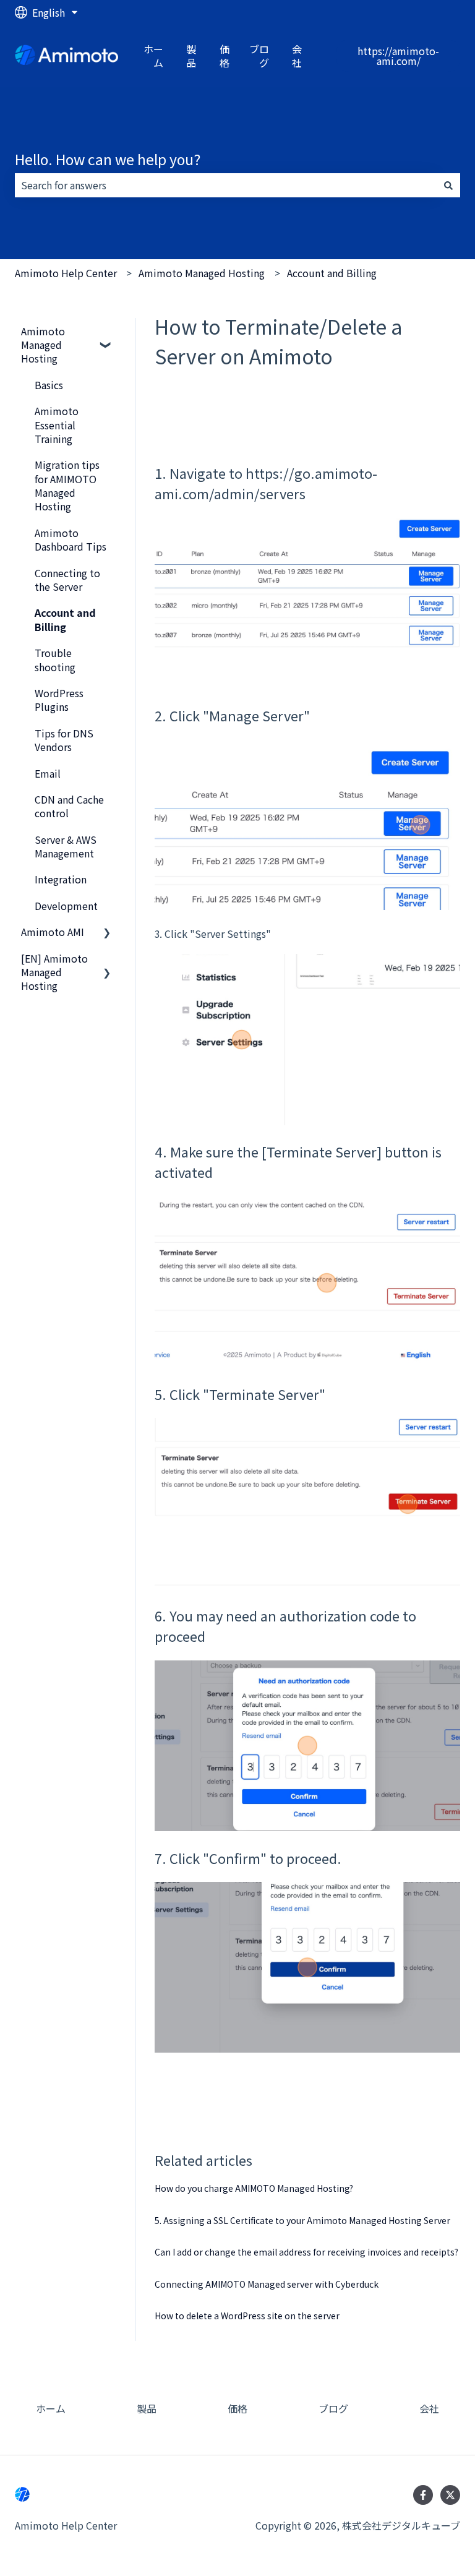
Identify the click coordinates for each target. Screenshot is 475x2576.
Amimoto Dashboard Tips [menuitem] (71, 539)
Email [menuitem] (48, 773)
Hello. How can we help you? (108, 159)
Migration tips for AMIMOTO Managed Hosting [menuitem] (67, 485)
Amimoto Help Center (66, 273)
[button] (107, 332)
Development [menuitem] (66, 906)
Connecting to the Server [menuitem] (67, 580)
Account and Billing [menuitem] (65, 619)
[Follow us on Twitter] (450, 2495)
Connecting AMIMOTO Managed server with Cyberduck (267, 2284)
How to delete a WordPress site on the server (247, 2316)
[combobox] (226, 185)
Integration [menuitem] (61, 879)
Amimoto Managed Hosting (202, 273)
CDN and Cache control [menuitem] (69, 806)
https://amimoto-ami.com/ (398, 56)
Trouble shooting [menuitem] (55, 659)
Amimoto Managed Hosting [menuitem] (43, 345)
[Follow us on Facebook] (423, 2495)
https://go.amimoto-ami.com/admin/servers (266, 483)
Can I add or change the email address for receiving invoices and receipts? (306, 2252)
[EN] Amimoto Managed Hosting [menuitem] (54, 972)
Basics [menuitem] (49, 385)
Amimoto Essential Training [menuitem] (57, 425)
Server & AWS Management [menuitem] (66, 846)
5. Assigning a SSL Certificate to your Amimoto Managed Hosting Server (302, 2220)
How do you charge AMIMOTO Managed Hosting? (254, 2188)
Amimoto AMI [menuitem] (53, 932)
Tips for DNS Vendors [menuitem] (64, 740)
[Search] (448, 185)
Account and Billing (332, 273)
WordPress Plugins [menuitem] (59, 700)
